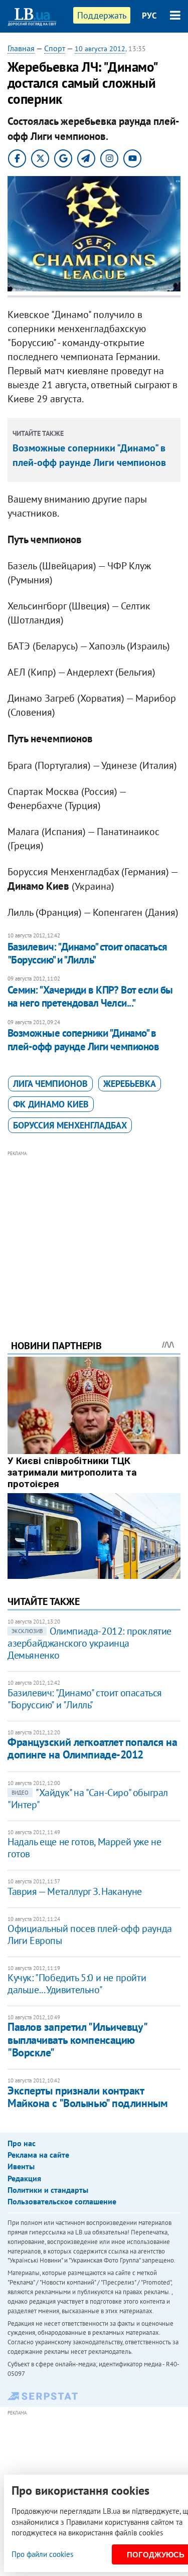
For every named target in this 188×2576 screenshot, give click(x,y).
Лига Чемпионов (50, 1084)
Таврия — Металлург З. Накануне (75, 1891)
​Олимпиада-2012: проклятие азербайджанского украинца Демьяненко (89, 1643)
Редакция (24, 2178)
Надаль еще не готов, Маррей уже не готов (84, 1848)
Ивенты (21, 2166)
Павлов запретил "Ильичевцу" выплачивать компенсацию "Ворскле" (77, 2040)
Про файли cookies (42, 2554)
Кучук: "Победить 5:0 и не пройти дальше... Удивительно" (77, 1984)
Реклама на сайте (38, 2155)
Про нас (22, 2143)
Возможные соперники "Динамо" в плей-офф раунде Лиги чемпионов (83, 1039)
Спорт (55, 48)
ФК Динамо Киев (51, 1104)
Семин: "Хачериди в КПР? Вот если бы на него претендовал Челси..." (90, 996)
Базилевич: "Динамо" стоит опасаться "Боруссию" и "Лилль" (87, 953)
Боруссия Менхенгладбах (70, 1125)
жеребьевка (130, 1084)
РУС (149, 16)
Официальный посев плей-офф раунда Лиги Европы (90, 1935)
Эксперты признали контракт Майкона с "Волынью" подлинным (87, 2097)
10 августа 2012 (100, 49)
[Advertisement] (94, 1231)
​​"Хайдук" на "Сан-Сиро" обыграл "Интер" (88, 1799)
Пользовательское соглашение (62, 2201)
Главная (21, 48)
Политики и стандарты (48, 2190)
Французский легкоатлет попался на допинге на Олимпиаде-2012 (92, 1748)
